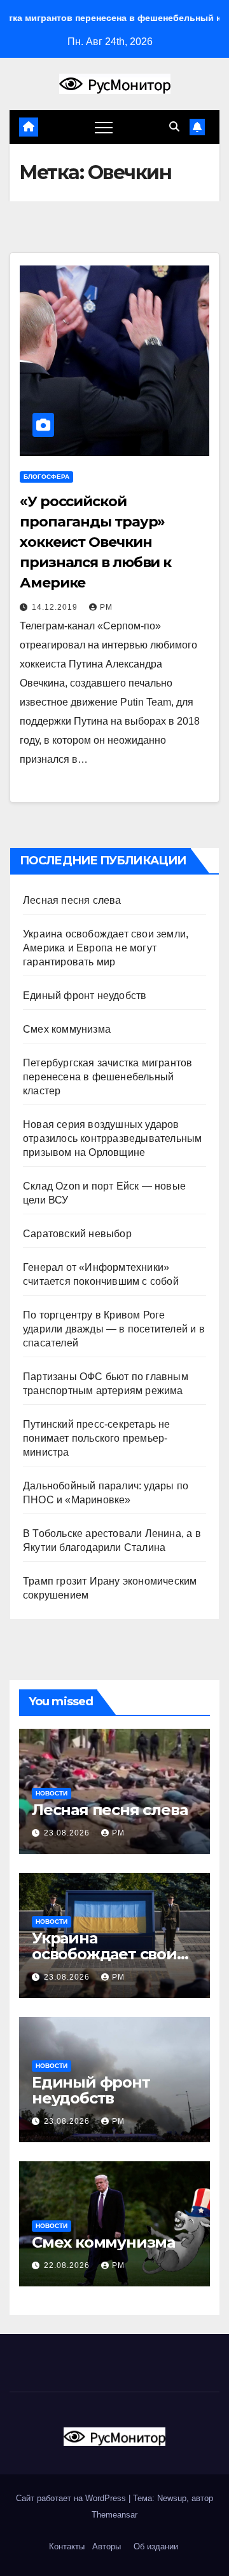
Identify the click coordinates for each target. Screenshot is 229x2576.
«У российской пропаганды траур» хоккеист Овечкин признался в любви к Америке (95, 542)
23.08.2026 (68, 1833)
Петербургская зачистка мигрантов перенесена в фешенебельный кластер (108, 1077)
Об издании (156, 2546)
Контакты (66, 2546)
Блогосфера (46, 477)
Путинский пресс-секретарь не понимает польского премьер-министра (97, 1438)
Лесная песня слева (72, 900)
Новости (52, 1793)
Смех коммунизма (67, 1029)
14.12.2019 (56, 607)
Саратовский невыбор (77, 1234)
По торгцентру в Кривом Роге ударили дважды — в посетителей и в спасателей (114, 1329)
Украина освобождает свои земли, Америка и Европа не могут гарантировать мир (106, 948)
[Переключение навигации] (104, 127)
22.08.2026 (68, 2265)
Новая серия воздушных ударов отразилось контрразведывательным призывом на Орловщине (112, 1138)
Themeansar (114, 2515)
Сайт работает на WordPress (72, 2498)
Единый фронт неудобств (85, 996)
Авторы (107, 2546)
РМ (106, 607)
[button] (174, 127)
